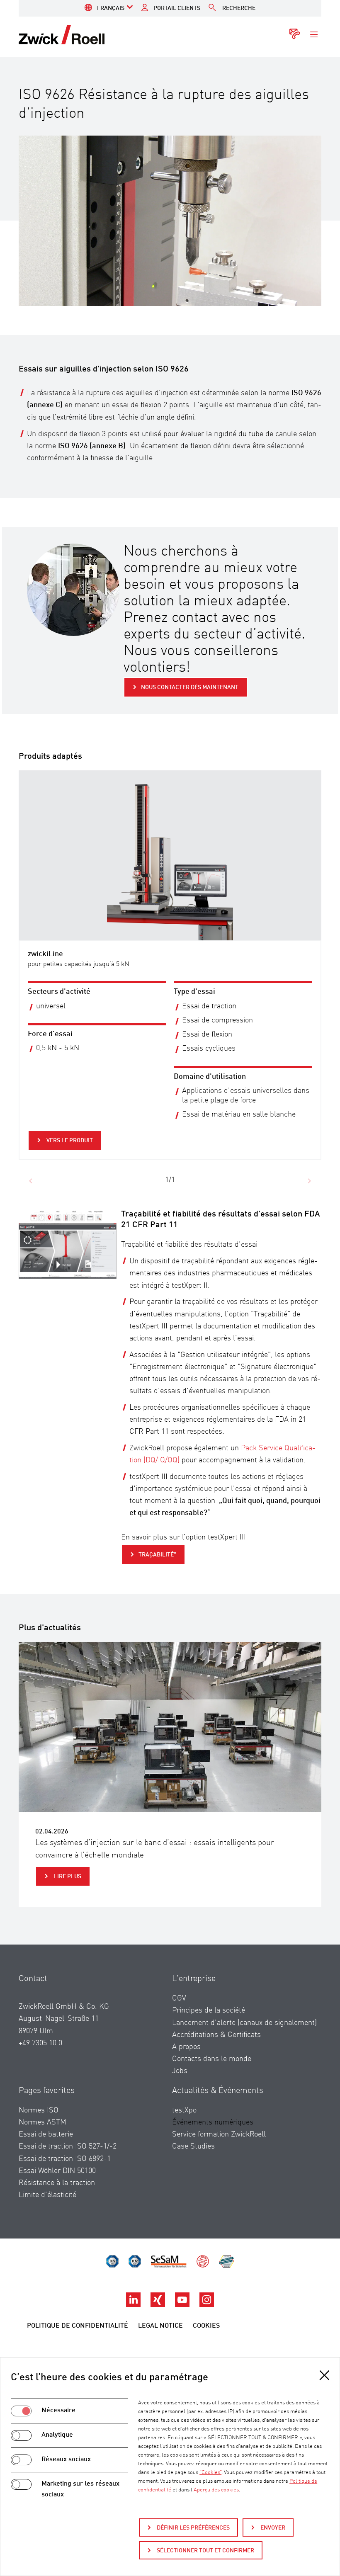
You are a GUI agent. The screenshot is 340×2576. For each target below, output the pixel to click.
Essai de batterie (46, 2134)
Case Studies (193, 2146)
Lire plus (67, 1877)
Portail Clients (177, 8)
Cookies (206, 2326)
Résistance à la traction (57, 2183)
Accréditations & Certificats (216, 2035)
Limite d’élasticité (47, 2195)
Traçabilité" (157, 1555)
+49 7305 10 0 (40, 2043)
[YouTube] (183, 2305)
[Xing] (159, 2305)
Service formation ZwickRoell (219, 2134)
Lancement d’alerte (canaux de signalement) (244, 2023)
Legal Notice (160, 2326)
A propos (186, 2047)
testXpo (184, 2110)
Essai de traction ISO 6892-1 (65, 2159)
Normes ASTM (42, 2122)
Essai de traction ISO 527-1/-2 (68, 2146)
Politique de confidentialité (78, 2326)
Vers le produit (69, 1141)
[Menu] (314, 35)
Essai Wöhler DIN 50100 (57, 2171)
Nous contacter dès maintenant (190, 687)
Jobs (180, 2071)
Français (111, 8)
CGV (179, 1998)
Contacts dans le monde (212, 2059)
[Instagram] (207, 2305)
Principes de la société (209, 2010)
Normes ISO (39, 2110)
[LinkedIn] (134, 2305)
